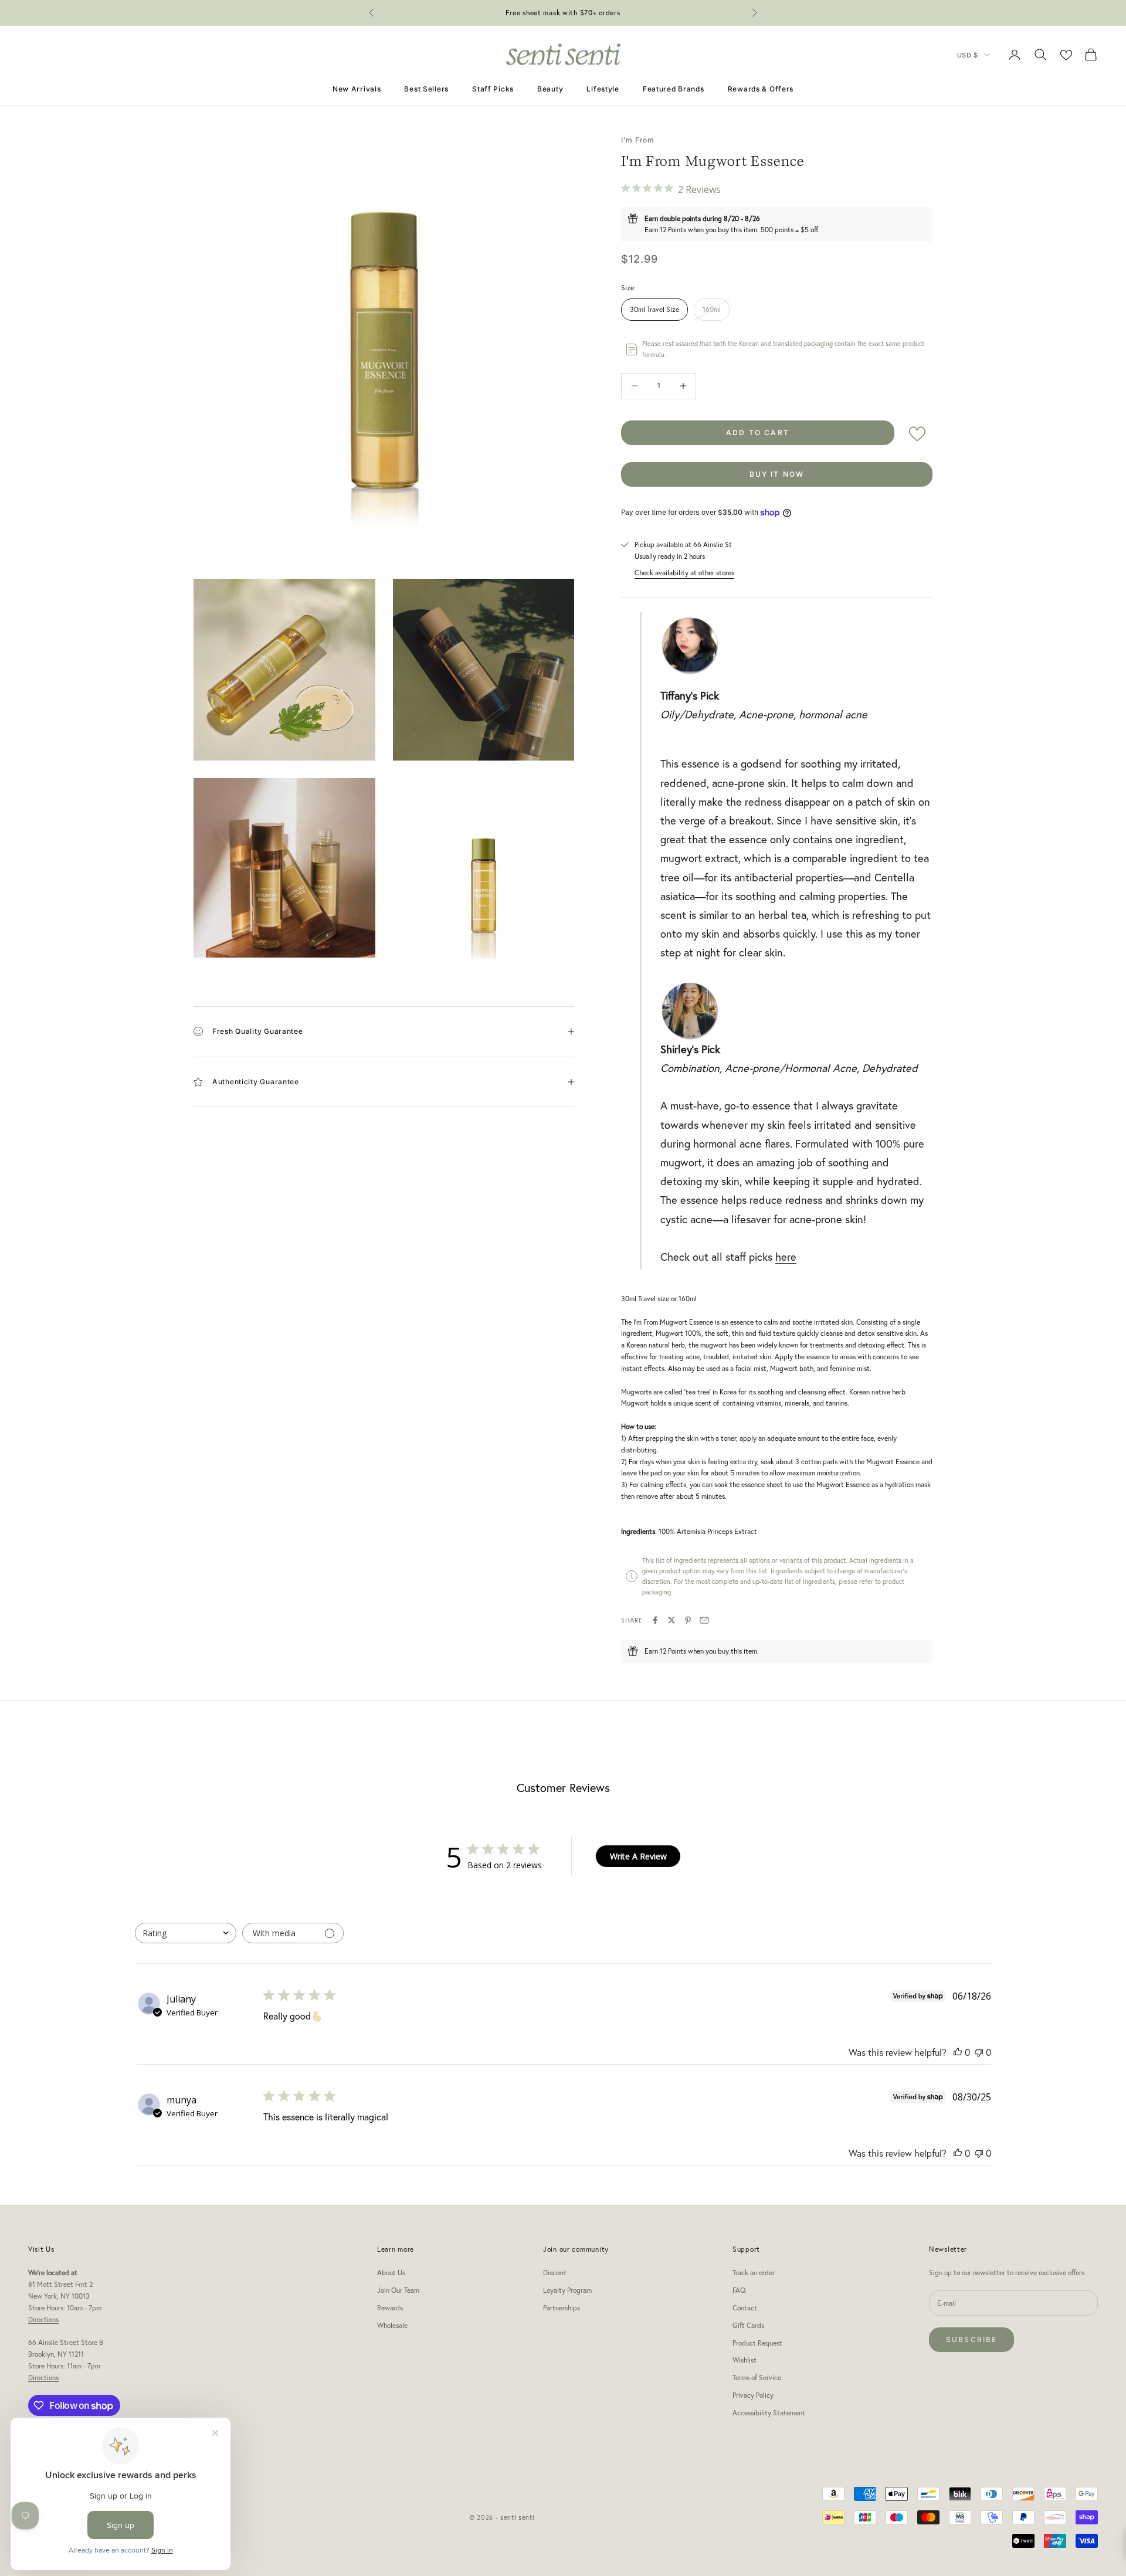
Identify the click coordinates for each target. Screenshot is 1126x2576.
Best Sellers (426, 89)
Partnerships (562, 2308)
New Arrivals (357, 89)
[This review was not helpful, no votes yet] (979, 2052)
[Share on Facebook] (655, 1620)
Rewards (390, 2308)
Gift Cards (748, 2325)
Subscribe (971, 2339)
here (786, 1257)
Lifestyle (603, 89)
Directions (43, 2319)
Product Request (757, 2343)
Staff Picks (493, 89)
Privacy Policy (753, 2395)
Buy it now (777, 474)
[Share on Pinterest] (688, 1620)
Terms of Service (757, 2378)
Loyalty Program (567, 2290)
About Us (391, 2273)
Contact (745, 2308)
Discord (554, 2273)
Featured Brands (674, 89)
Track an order (754, 2273)
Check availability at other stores (684, 573)
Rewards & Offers (761, 89)
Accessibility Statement (769, 2413)
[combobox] (186, 1933)
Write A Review (638, 1856)
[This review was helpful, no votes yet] (958, 2052)
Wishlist (745, 2360)
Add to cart (758, 432)
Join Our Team (398, 2290)
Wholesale (392, 2325)
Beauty (550, 89)
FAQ (739, 2290)
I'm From (638, 140)
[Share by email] (704, 1620)
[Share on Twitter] (671, 1620)
